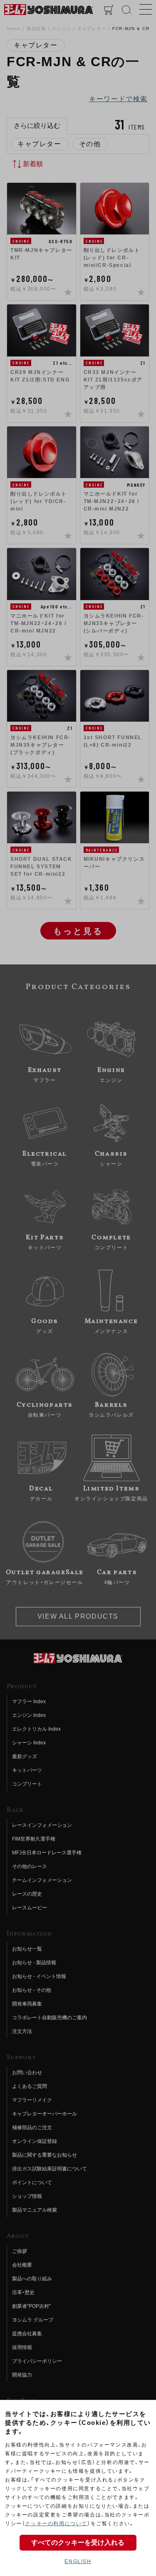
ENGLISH (78, 2561)
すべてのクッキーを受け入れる (78, 2542)
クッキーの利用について (56, 2524)
